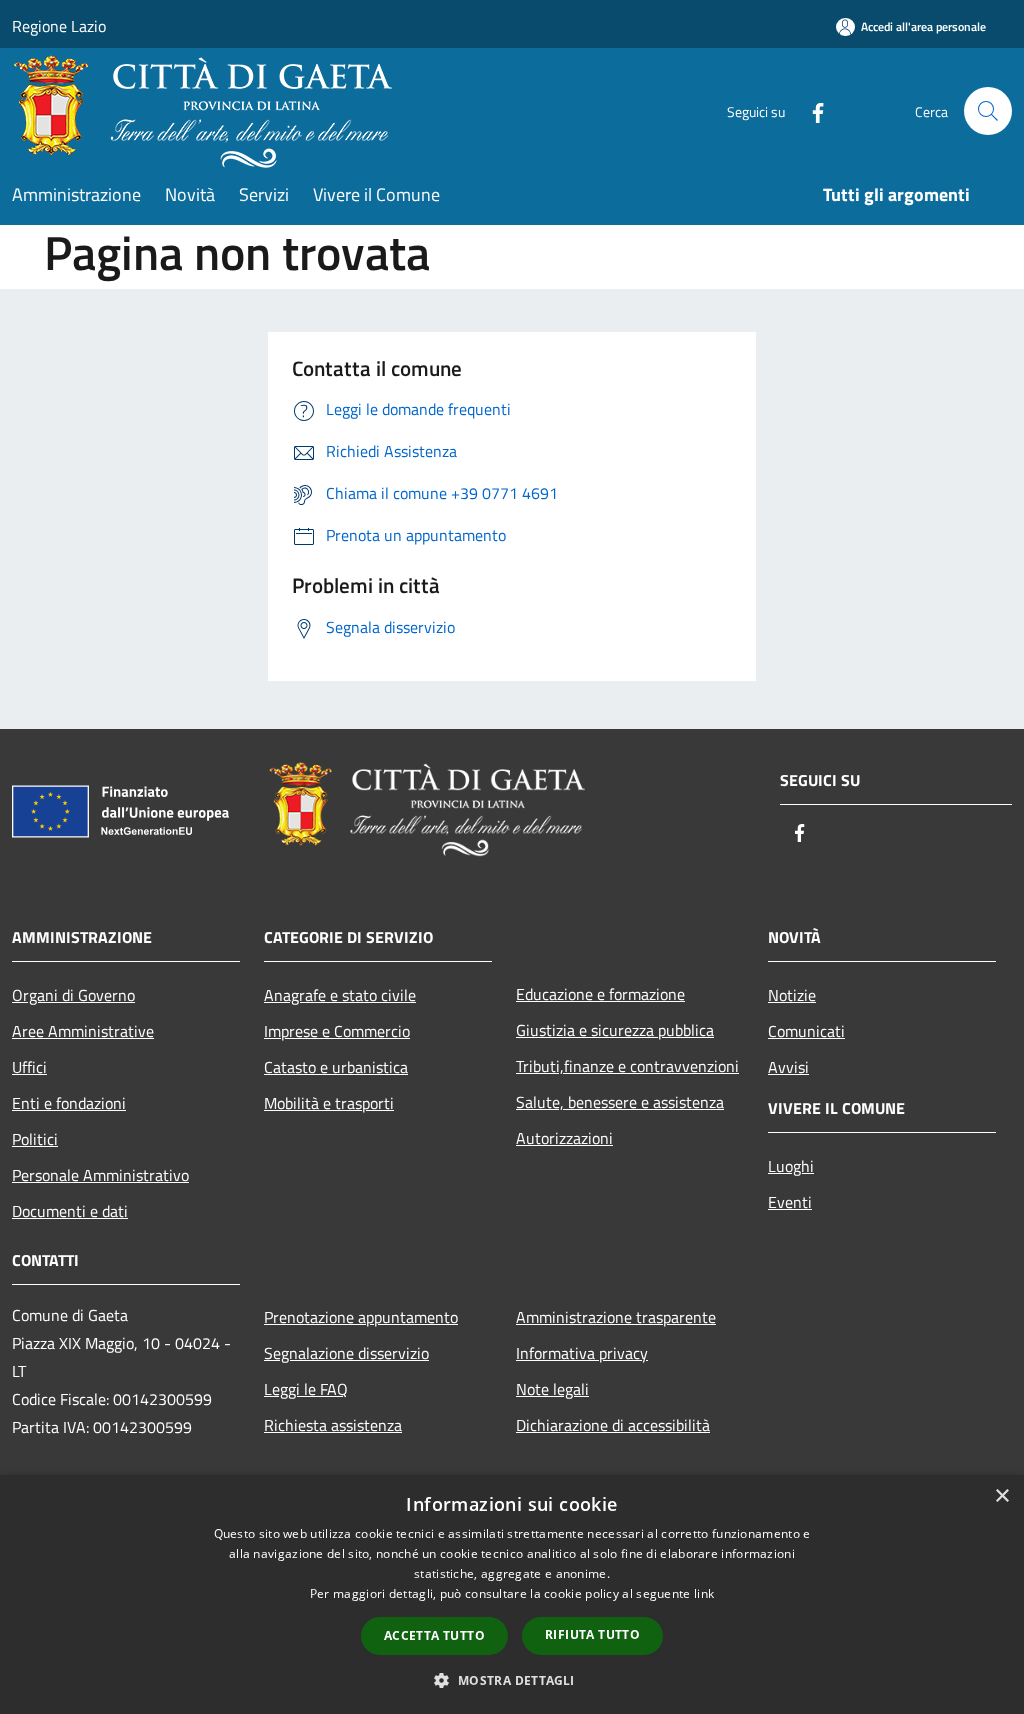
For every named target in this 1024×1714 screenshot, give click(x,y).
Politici (35, 1139)
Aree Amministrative (83, 1031)
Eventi (790, 1202)
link (704, 1593)
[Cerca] (988, 111)
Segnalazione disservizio (346, 1353)
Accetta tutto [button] (434, 1635)
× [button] (1001, 1496)
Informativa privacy (582, 1353)
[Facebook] (810, 110)
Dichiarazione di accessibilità (613, 1425)
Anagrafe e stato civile (340, 995)
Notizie (792, 995)
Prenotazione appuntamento (361, 1317)
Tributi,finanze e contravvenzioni (627, 1066)
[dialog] (512, 1594)
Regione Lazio (59, 26)
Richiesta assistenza (333, 1425)
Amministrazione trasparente (616, 1317)
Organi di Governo (73, 995)
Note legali (552, 1389)
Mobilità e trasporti (329, 1103)
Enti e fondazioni (69, 1103)
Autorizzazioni (564, 1138)
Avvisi (788, 1067)
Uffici (29, 1067)
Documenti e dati (70, 1211)
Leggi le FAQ (306, 1389)
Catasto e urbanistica (336, 1067)
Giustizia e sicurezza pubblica (615, 1030)
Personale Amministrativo (100, 1175)
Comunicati (806, 1031)
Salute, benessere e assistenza (620, 1102)
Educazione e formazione (600, 994)
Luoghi (791, 1166)
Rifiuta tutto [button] (592, 1634)
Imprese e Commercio (337, 1031)
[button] (511, 1680)
